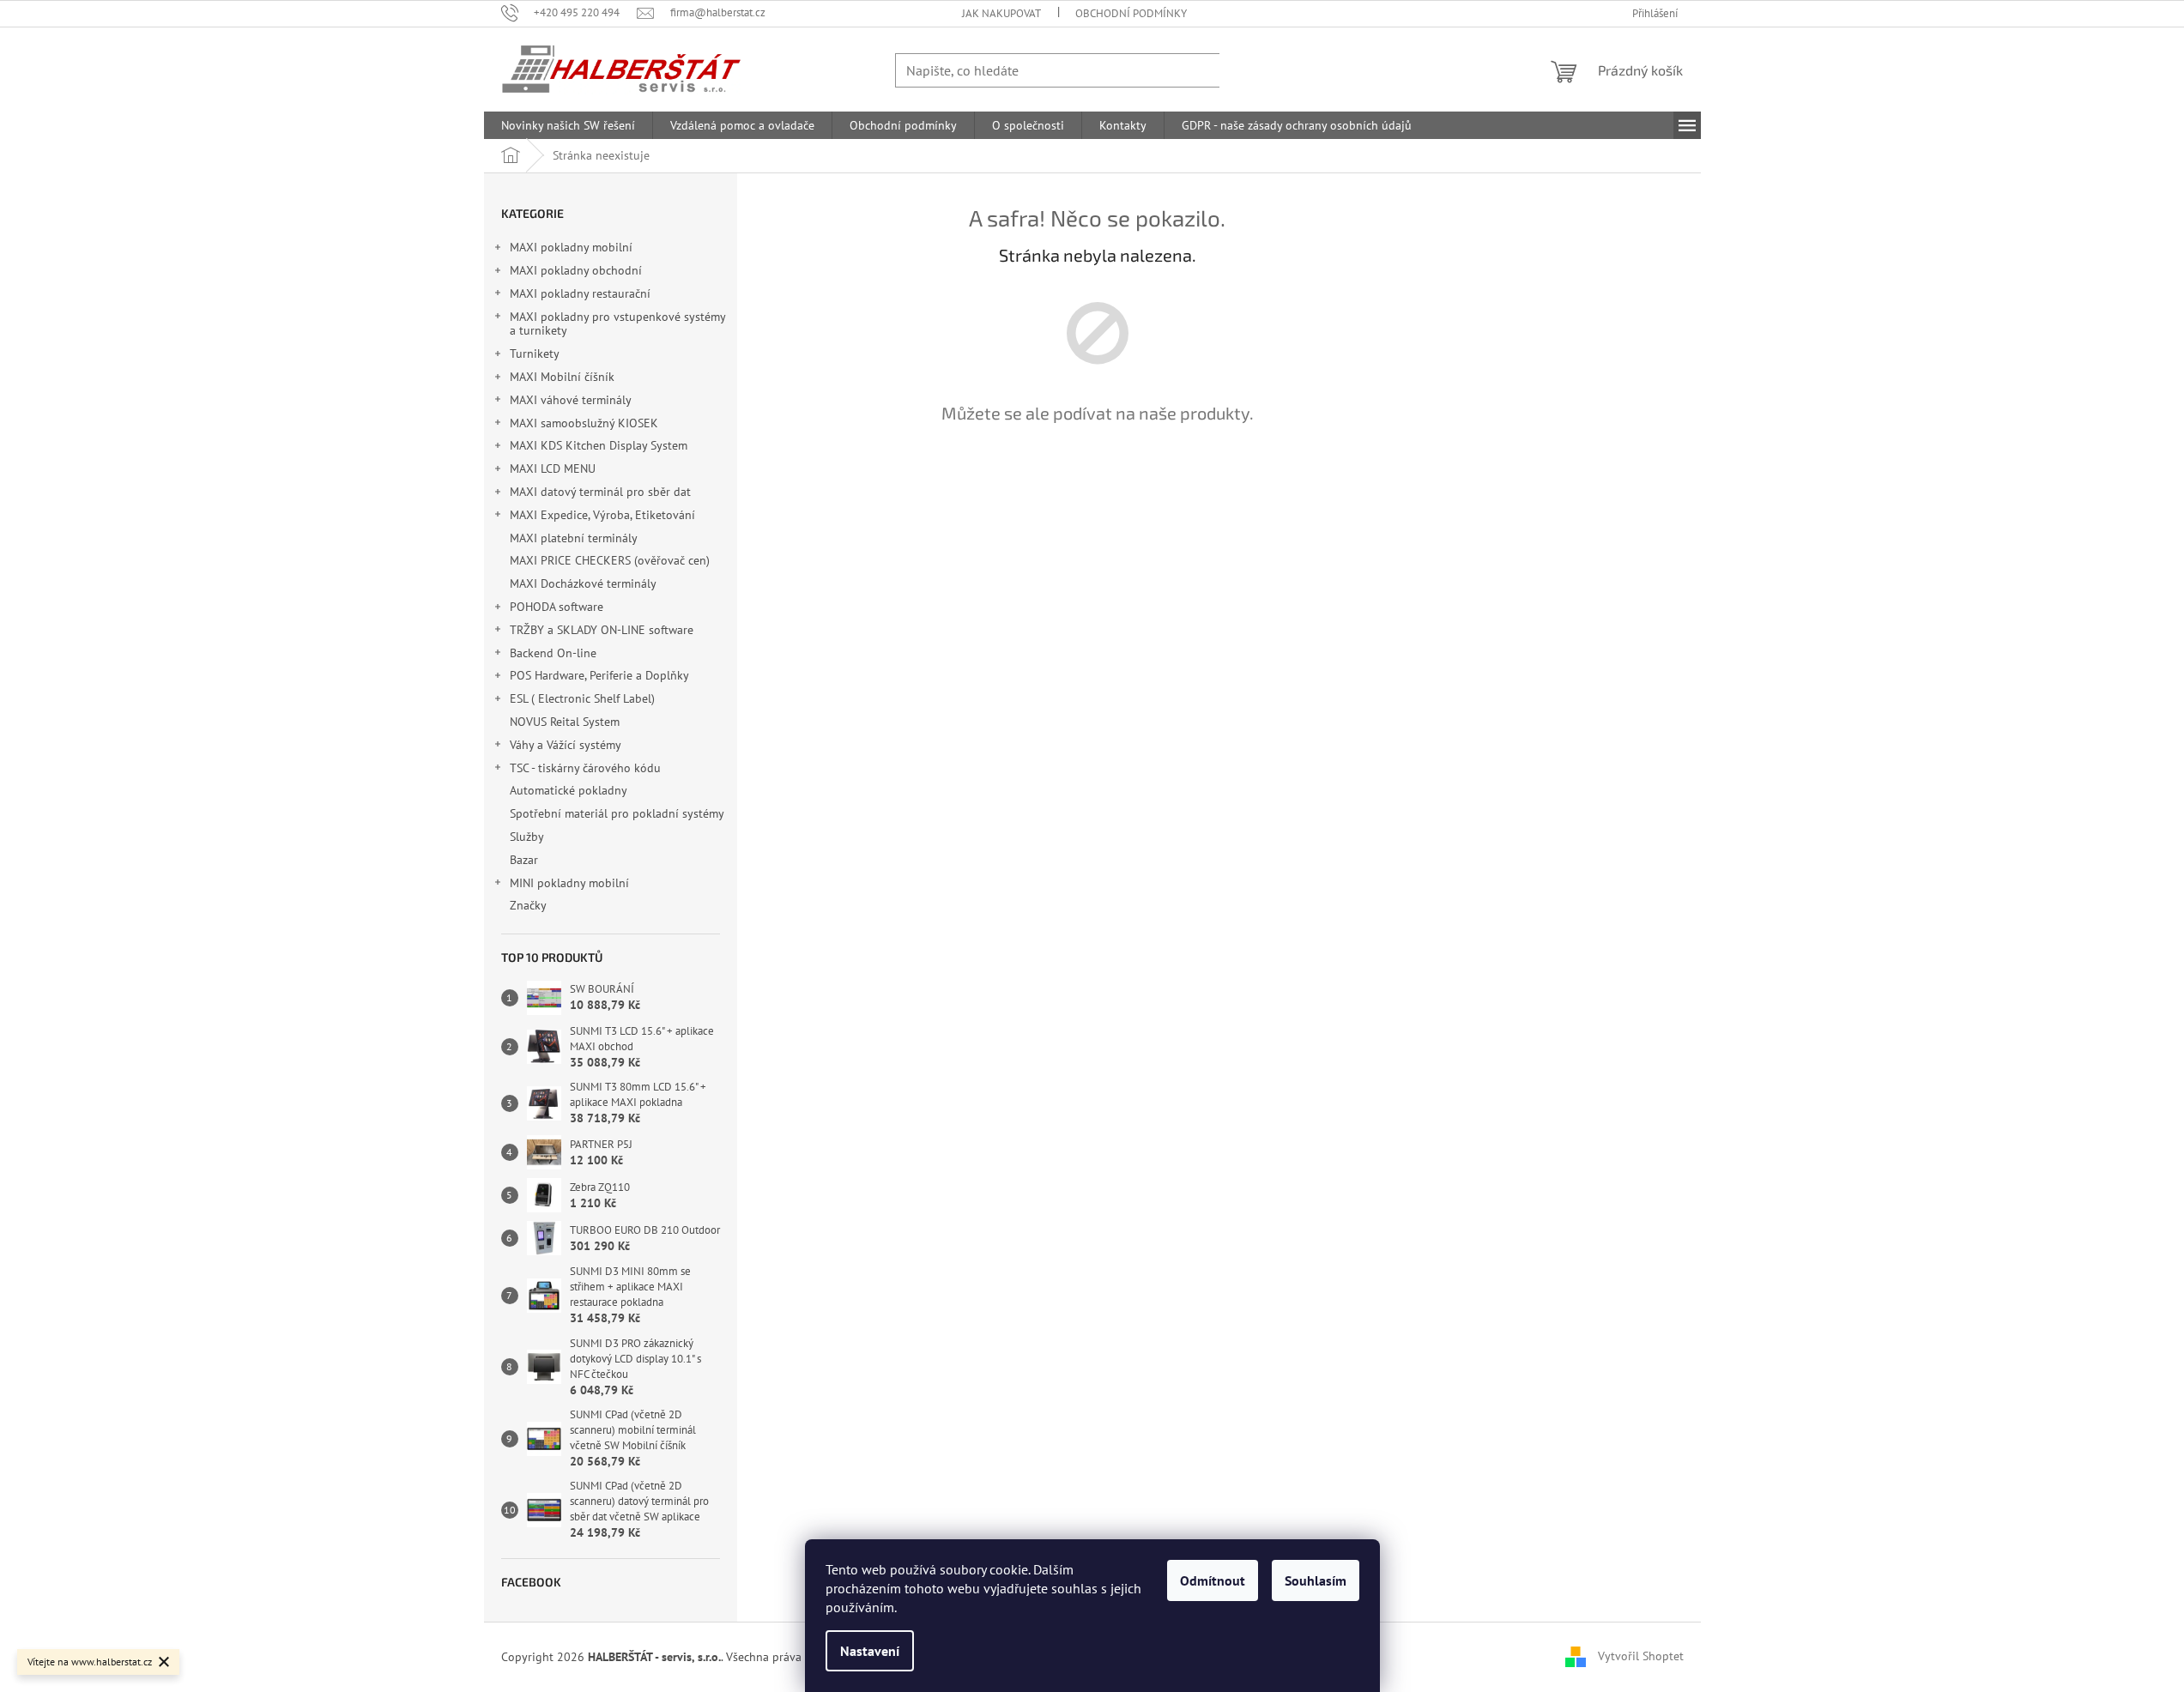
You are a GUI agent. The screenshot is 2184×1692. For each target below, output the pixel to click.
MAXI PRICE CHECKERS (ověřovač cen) (610, 560)
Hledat (1254, 70)
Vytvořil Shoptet (1641, 1656)
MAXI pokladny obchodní (576, 270)
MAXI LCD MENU (553, 468)
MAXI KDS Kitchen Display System (599, 445)
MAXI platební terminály (573, 538)
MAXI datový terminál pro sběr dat (600, 492)
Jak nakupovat (1001, 13)
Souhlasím (1316, 1580)
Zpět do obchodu (1098, 473)
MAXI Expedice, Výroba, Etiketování (602, 515)
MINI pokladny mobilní (569, 883)
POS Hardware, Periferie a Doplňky (599, 675)
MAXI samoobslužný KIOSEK (584, 423)
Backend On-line (553, 653)
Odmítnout (1213, 1580)
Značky (528, 905)
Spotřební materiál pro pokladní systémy (617, 813)
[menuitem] (568, 125)
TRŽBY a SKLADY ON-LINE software (602, 630)
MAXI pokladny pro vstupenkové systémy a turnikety (617, 324)
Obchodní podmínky (1131, 13)
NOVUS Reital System (565, 722)
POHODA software (557, 607)
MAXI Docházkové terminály (583, 583)
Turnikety (535, 354)
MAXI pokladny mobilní (571, 247)
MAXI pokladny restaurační (580, 293)
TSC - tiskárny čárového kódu (585, 768)
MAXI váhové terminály (571, 400)
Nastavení (870, 1651)
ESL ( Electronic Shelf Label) (582, 698)
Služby (528, 837)
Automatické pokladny (568, 790)
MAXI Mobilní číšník (562, 377)
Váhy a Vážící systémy (566, 745)
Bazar (524, 860)
